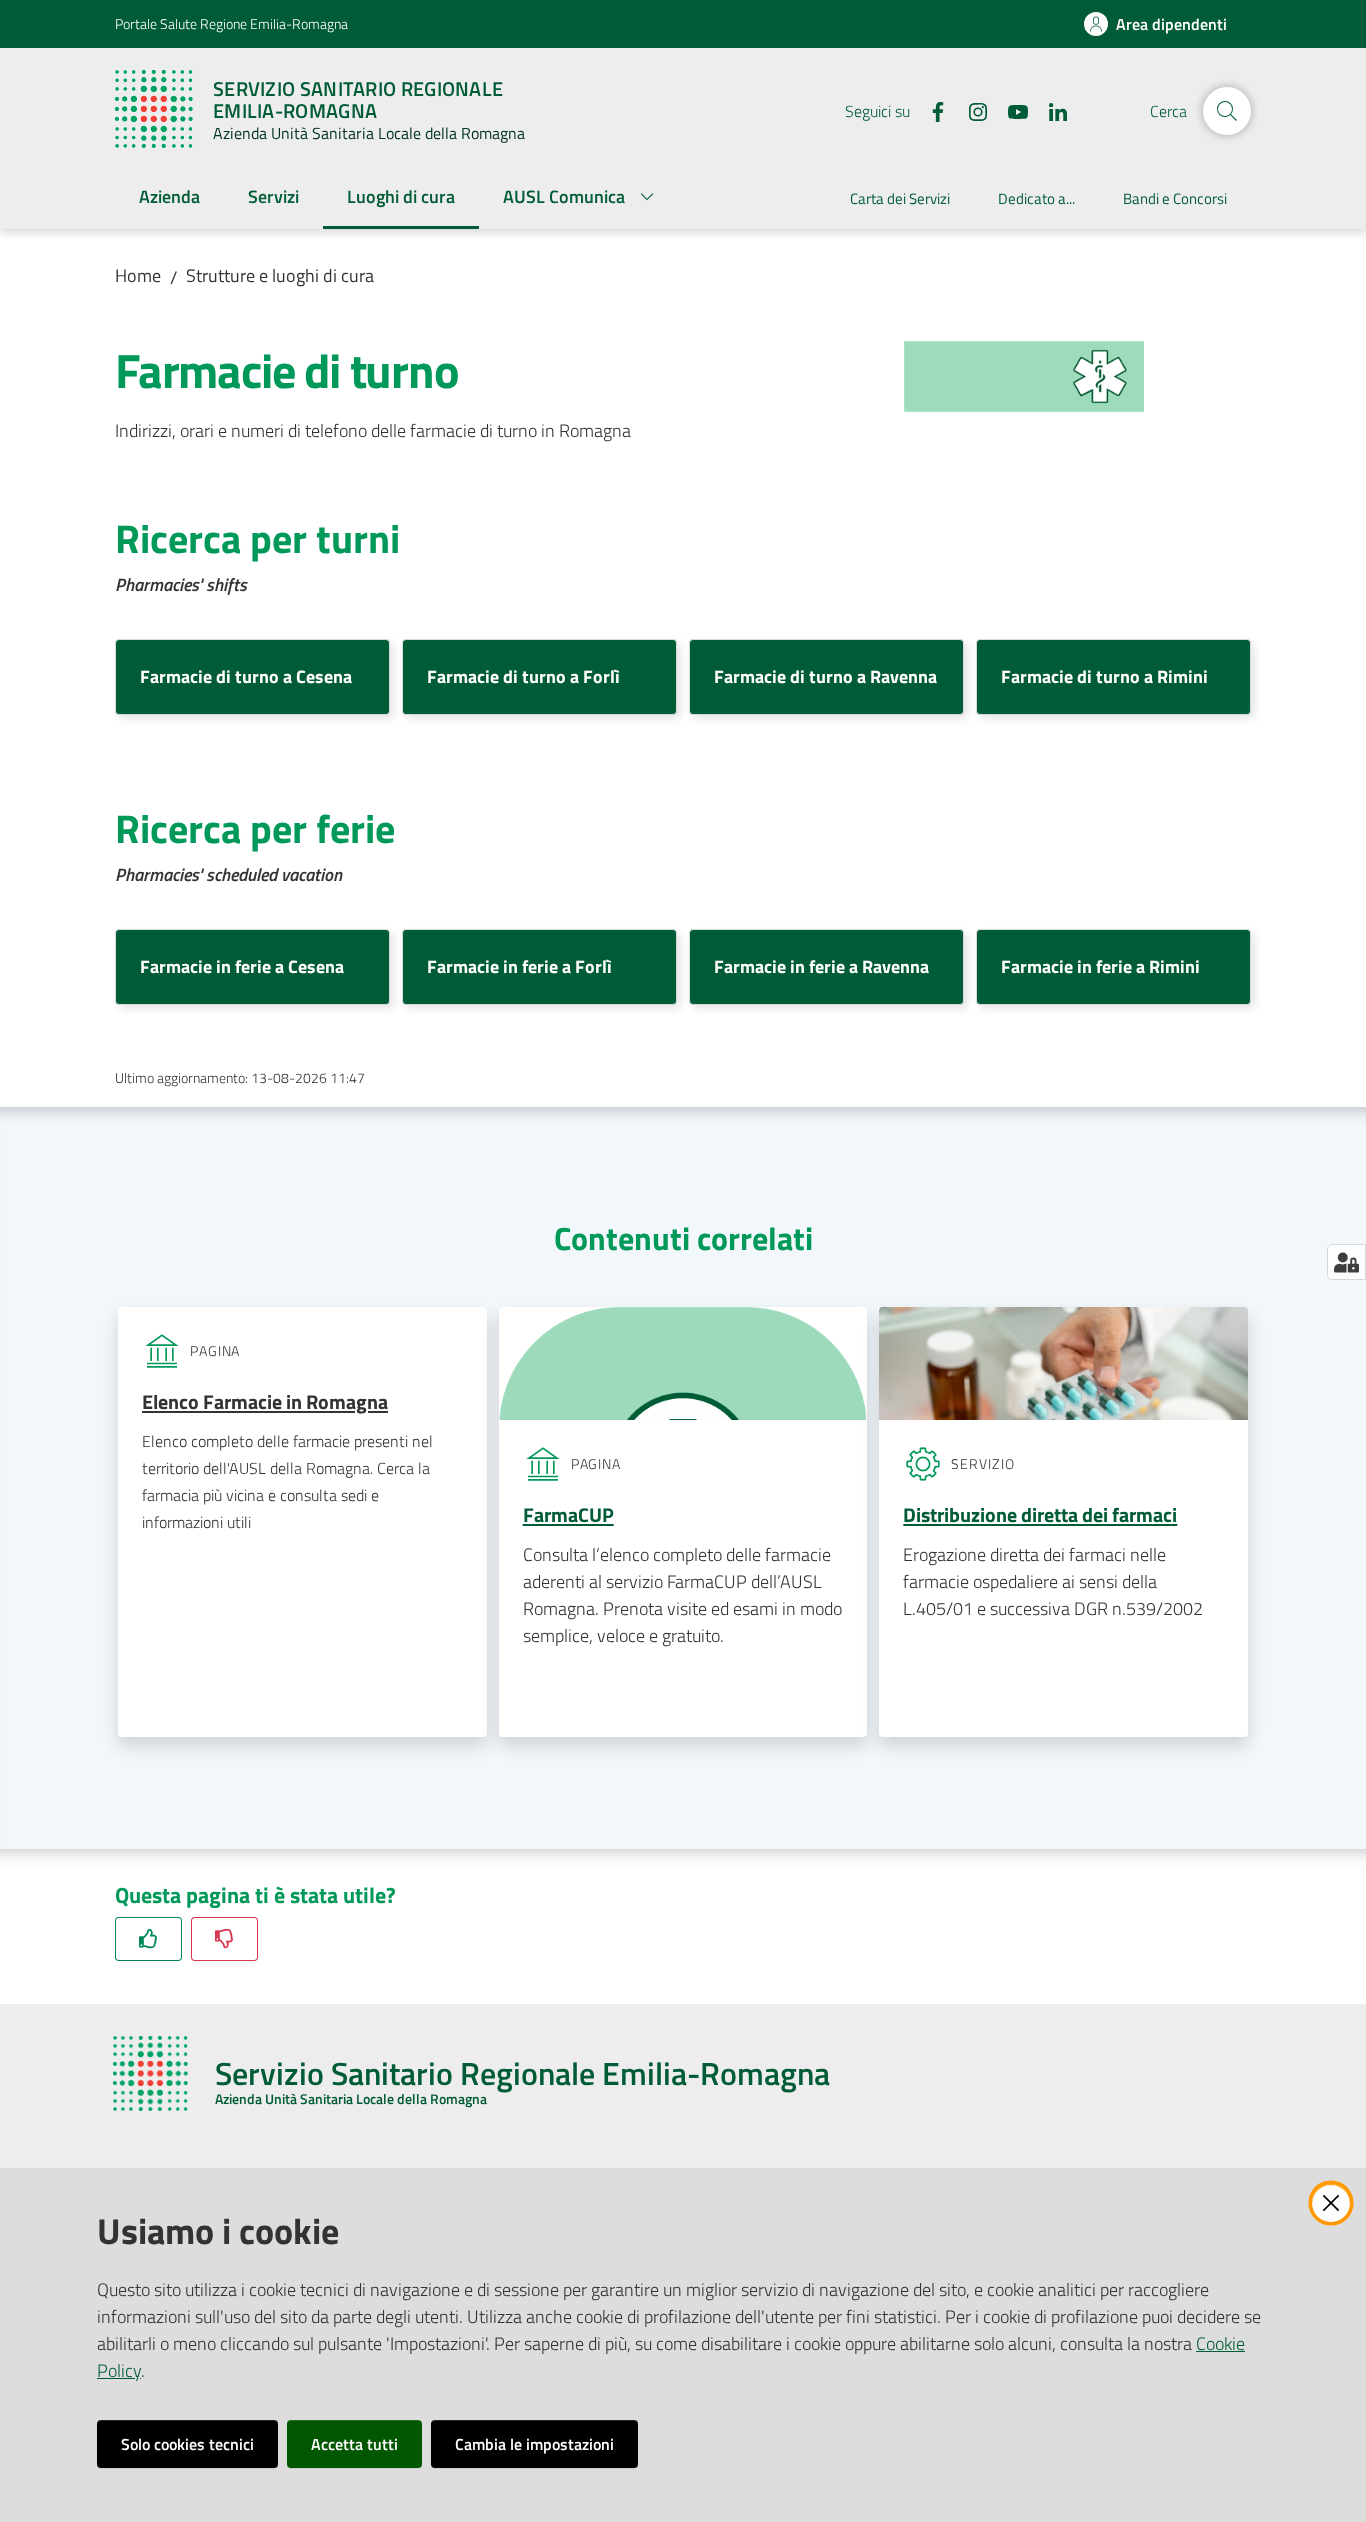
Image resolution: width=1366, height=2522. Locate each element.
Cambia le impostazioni (534, 2444)
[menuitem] (169, 198)
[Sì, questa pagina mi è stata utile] (148, 1938)
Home (138, 275)
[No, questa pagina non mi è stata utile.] (224, 1938)
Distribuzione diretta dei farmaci (1040, 1514)
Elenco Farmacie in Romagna (265, 1401)
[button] (1227, 111)
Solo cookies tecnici (187, 2444)
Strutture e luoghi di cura (280, 275)
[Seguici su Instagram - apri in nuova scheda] (970, 110)
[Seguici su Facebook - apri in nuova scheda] (930, 110)
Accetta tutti (354, 2444)
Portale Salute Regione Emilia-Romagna (231, 23)
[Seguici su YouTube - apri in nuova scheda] (1010, 110)
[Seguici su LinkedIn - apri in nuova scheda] (1050, 110)
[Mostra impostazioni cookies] (1346, 1262)
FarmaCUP (568, 1514)
